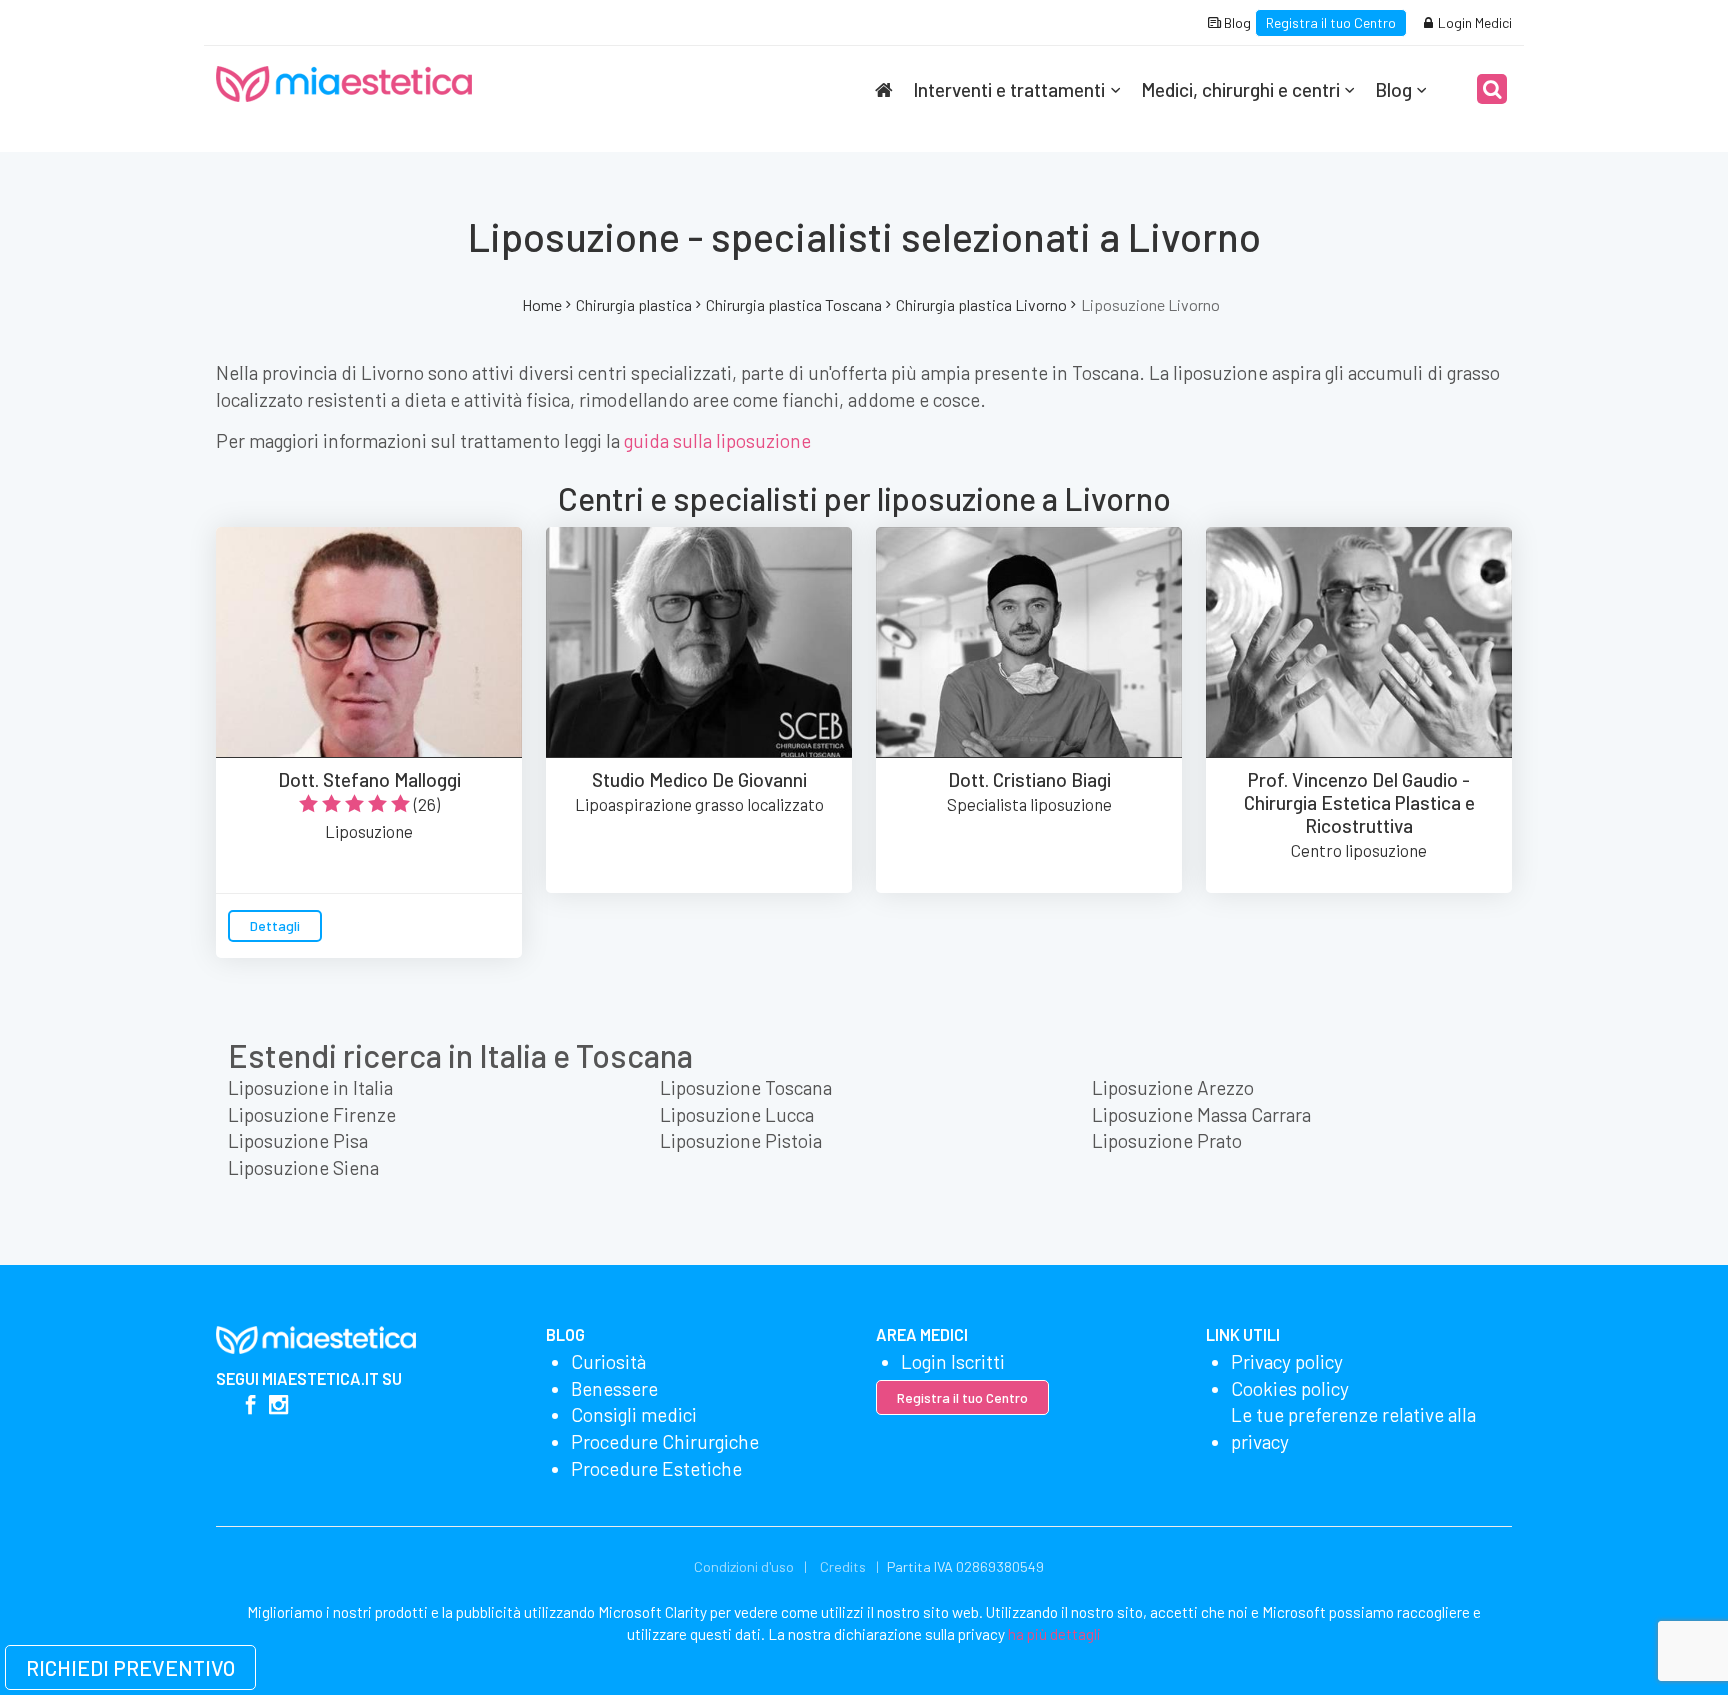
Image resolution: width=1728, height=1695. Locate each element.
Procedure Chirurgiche (665, 1441)
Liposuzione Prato (1167, 1140)
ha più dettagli (1054, 1634)
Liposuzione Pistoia (741, 1140)
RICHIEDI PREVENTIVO (130, 1667)
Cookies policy (1290, 1388)
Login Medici (1473, 22)
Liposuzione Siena (303, 1167)
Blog (1236, 22)
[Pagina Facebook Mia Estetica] (250, 1406)
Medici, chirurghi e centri (1240, 89)
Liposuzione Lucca (737, 1114)
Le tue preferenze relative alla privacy (1353, 1428)
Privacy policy (1287, 1361)
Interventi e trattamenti (1009, 89)
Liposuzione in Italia (310, 1087)
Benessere (614, 1388)
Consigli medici (634, 1414)
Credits (843, 1566)
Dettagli (275, 925)
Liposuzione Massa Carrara (1201, 1114)
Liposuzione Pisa (298, 1140)
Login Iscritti (953, 1361)
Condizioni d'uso (744, 1566)
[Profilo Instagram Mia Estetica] (278, 1406)
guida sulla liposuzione (717, 440)
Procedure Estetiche (656, 1468)
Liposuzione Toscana (746, 1087)
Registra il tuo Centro (1331, 22)
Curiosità (608, 1361)
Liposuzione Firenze (312, 1114)
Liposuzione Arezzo (1173, 1087)
